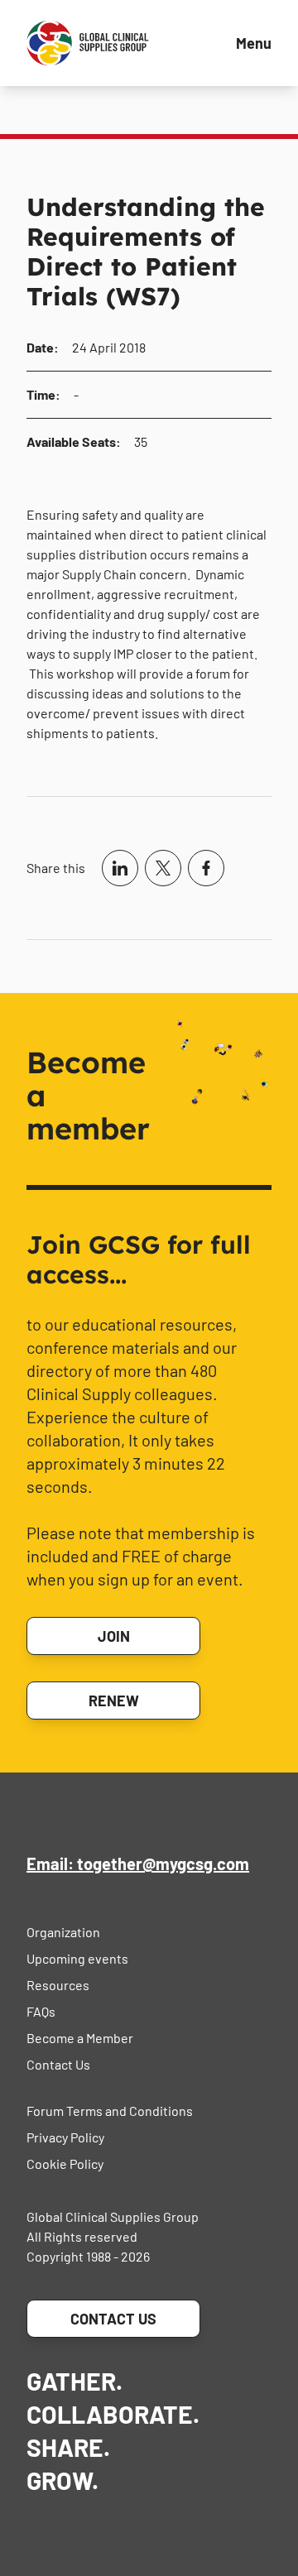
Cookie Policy (65, 2163)
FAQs (41, 2011)
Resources (58, 1985)
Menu (254, 43)
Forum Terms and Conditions (110, 2111)
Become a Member (80, 2038)
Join (114, 1636)
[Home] (88, 43)
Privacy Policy (65, 2137)
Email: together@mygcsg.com (138, 1864)
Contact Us (58, 2064)
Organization (63, 1932)
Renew (114, 1701)
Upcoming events (77, 1958)
